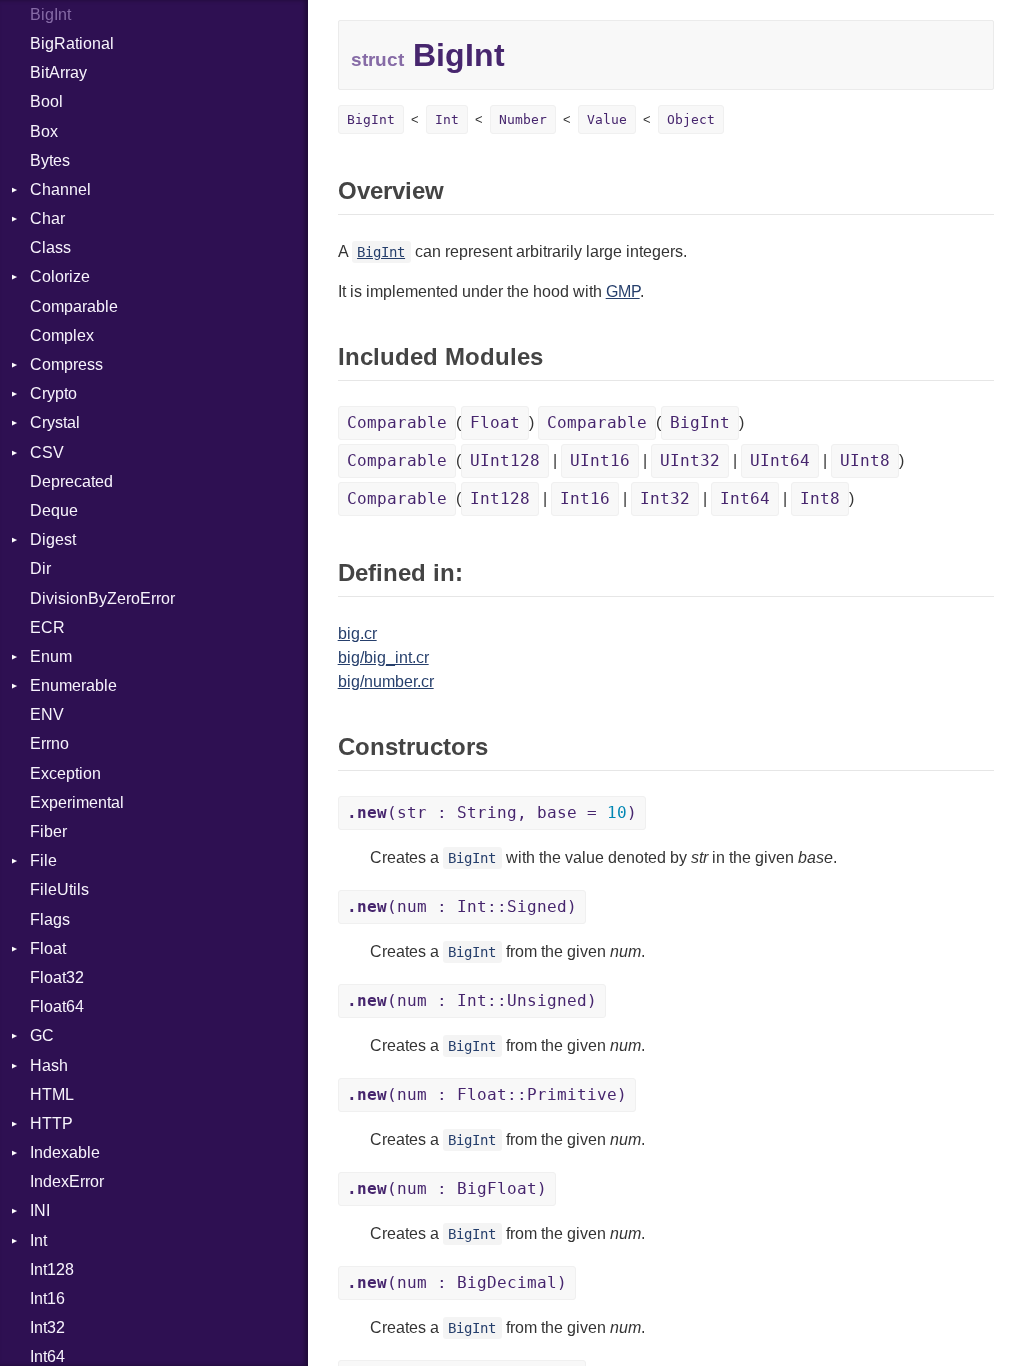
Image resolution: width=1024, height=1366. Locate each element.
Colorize (60, 276)
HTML (52, 1094)
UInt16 (600, 460)
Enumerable (73, 685)
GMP (623, 291)
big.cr (357, 633)
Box (44, 131)
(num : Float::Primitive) (487, 1094)
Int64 (745, 498)
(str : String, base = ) (492, 812)
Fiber (48, 831)
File (43, 860)
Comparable (74, 306)
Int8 (820, 498)
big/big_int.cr (383, 657)
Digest (53, 539)
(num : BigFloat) (447, 1188)
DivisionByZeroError (102, 598)
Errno (49, 743)
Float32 (57, 977)
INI (40, 1210)
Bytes (50, 160)
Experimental (77, 802)
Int (38, 1240)
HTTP (51, 1123)
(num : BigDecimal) (457, 1282)
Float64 (57, 1006)
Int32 (47, 1327)
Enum (51, 656)
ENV (47, 714)
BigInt (50, 14)
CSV (47, 452)
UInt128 (505, 460)
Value (607, 119)
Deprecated (71, 481)
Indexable (65, 1152)
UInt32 (690, 460)
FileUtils (59, 889)
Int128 (52, 1269)
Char (47, 218)
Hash (49, 1065)
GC (42, 1035)
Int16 (47, 1298)
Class (50, 247)
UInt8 (865, 460)
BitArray (58, 72)
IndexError (67, 1181)
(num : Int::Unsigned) (472, 1000)
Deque (54, 510)
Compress (66, 364)
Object (691, 119)
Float (48, 948)
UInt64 (780, 460)
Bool (46, 101)
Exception (65, 773)
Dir (40, 568)
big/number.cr (386, 681)
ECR (47, 627)
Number (523, 119)
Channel (60, 189)
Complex (62, 335)
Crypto (53, 393)
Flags (50, 919)
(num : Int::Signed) (462, 906)
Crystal (55, 422)
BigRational (72, 43)
